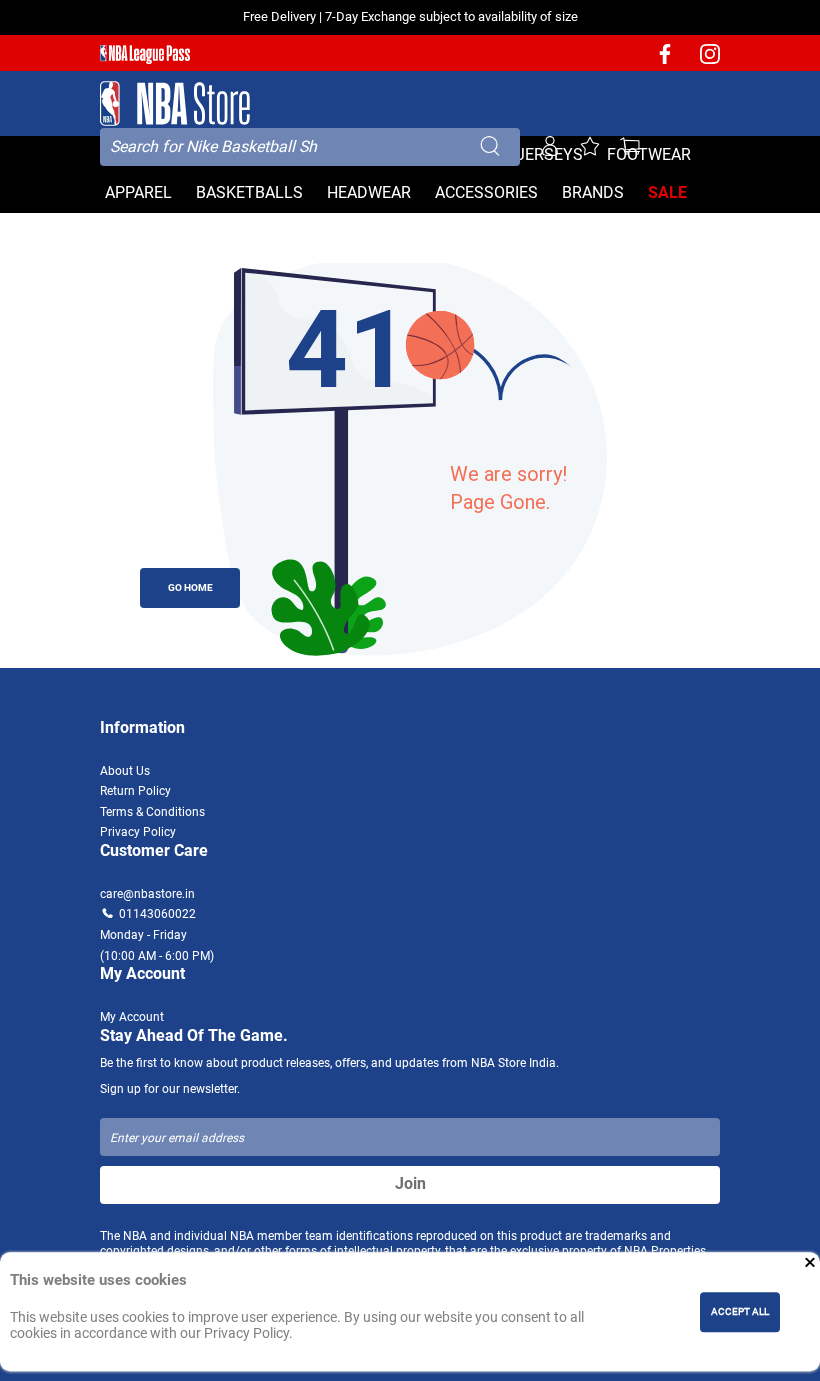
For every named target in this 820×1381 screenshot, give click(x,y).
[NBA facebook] (665, 60)
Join (410, 1183)
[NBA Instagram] (710, 60)
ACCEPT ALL (740, 1311)
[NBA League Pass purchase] (145, 55)
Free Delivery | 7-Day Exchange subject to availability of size (410, 16)
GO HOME (190, 587)
